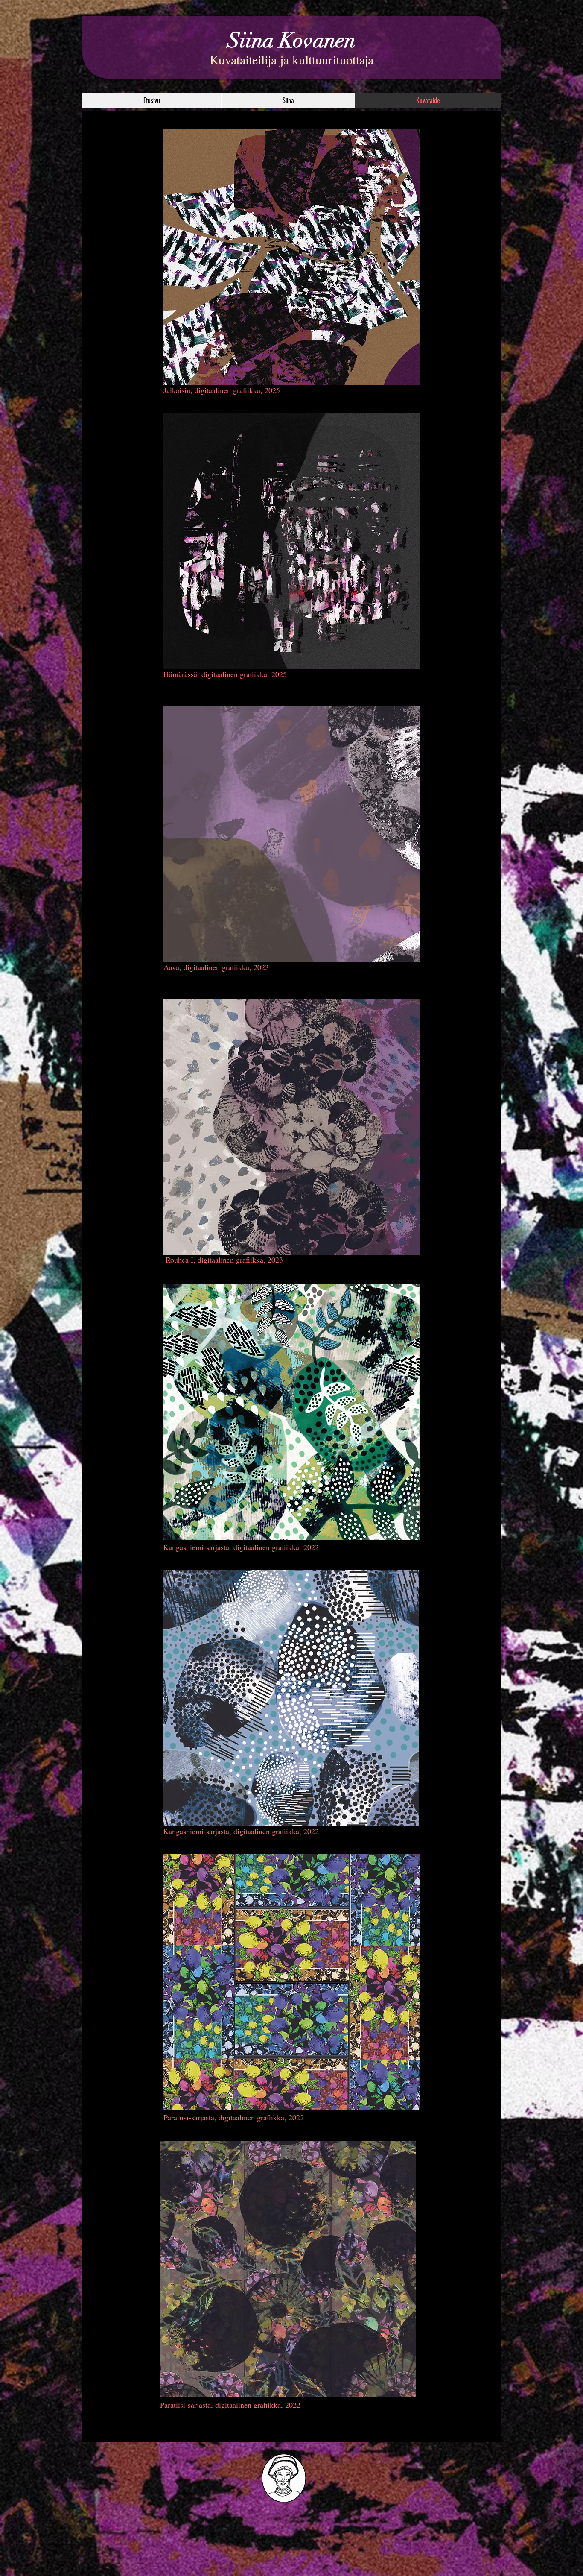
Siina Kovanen (291, 41)
